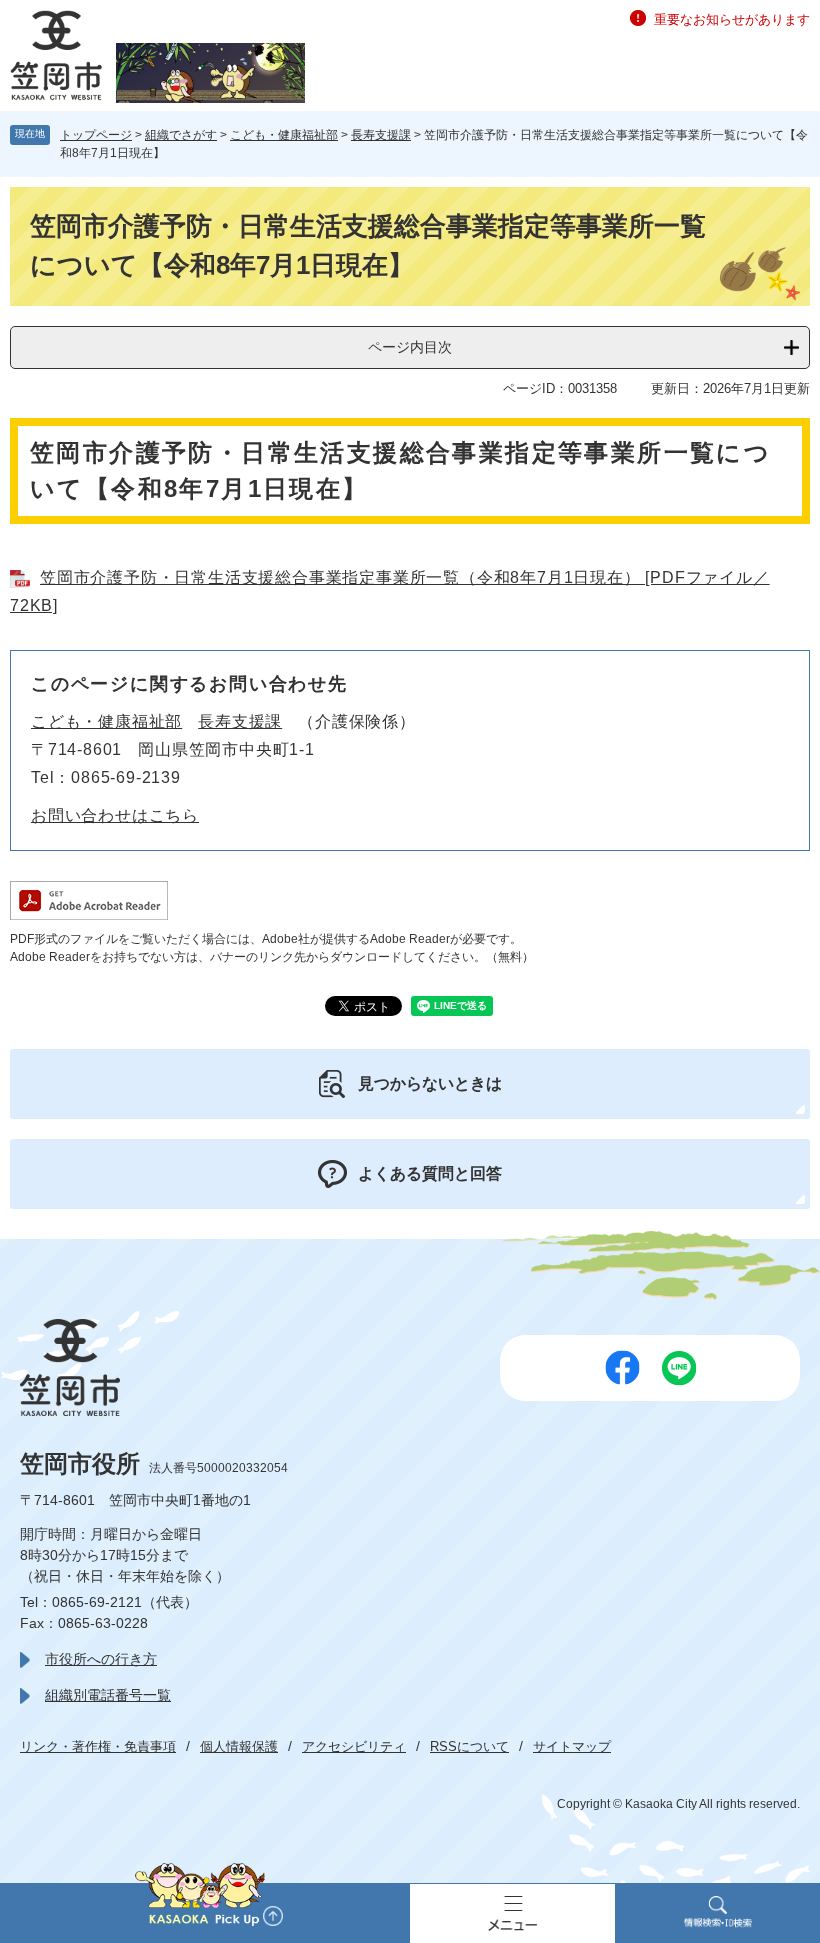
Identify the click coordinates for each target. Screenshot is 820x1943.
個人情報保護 (239, 1746)
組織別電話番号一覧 (108, 1695)
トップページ (96, 135)
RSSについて (469, 1746)
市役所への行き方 (101, 1659)
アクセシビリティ (354, 1746)
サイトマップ (572, 1746)
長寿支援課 (381, 135)
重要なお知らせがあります (732, 19)
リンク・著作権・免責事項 (98, 1746)
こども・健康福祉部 (284, 135)
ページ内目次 (410, 347)
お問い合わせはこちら (115, 815)
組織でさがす (181, 135)
